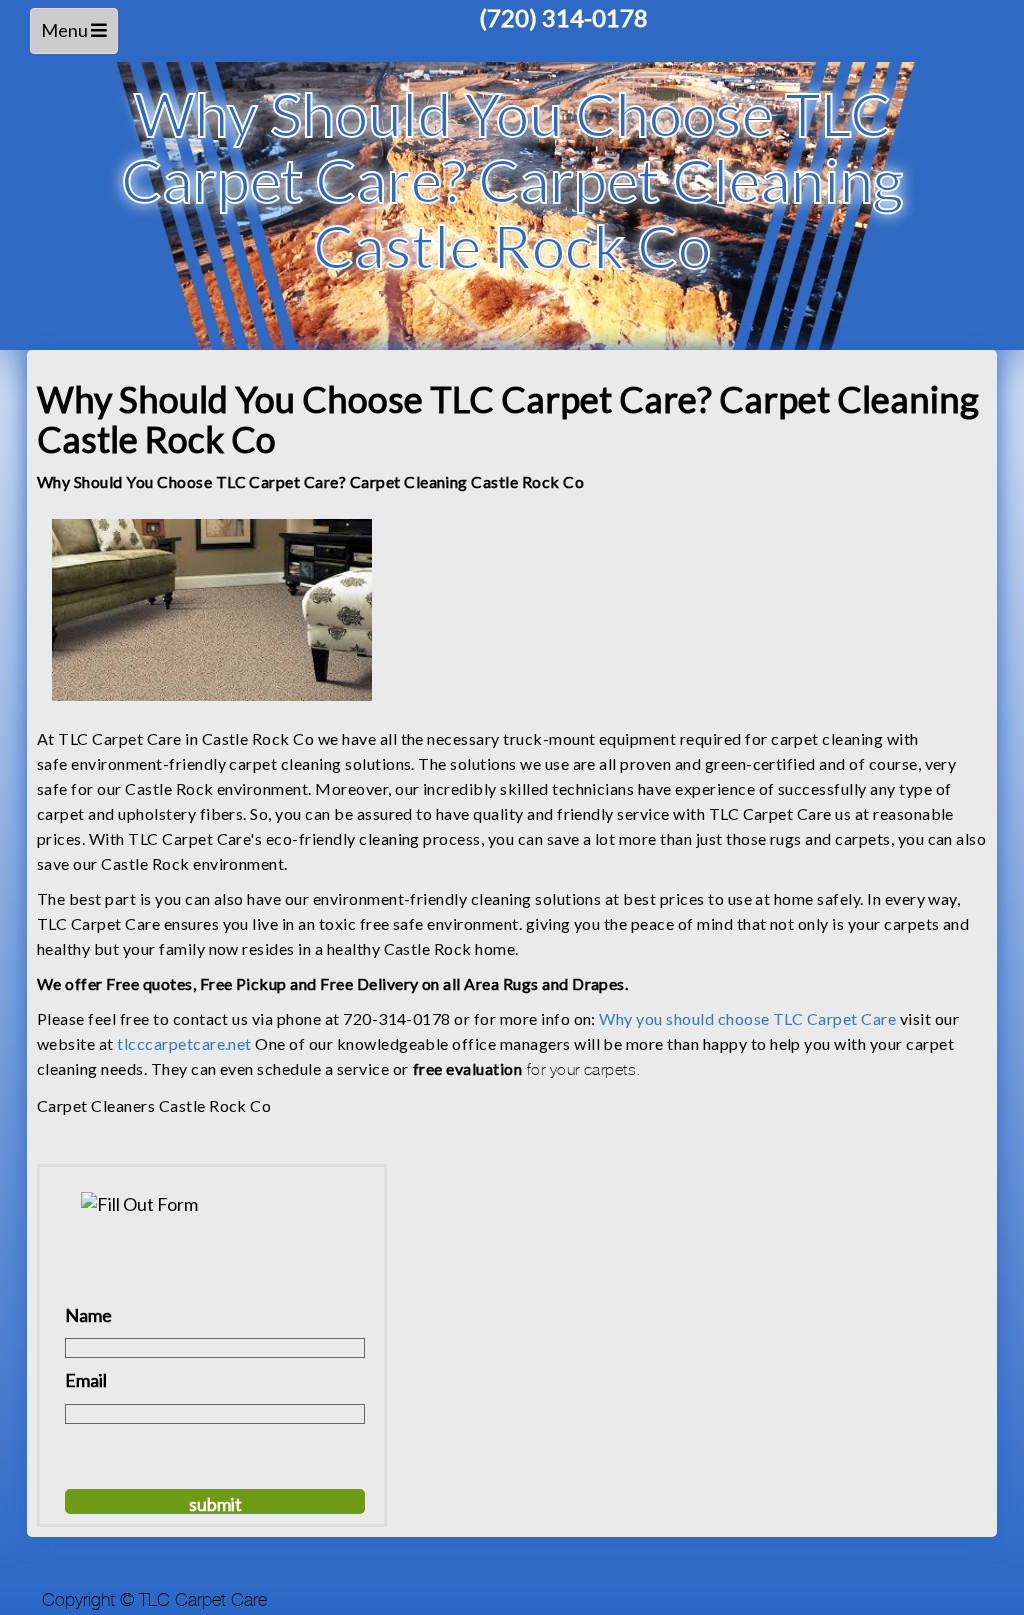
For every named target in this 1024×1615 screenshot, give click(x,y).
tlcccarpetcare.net (184, 1043)
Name (88, 1315)
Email (86, 1380)
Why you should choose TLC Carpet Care (747, 1018)
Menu (77, 36)
